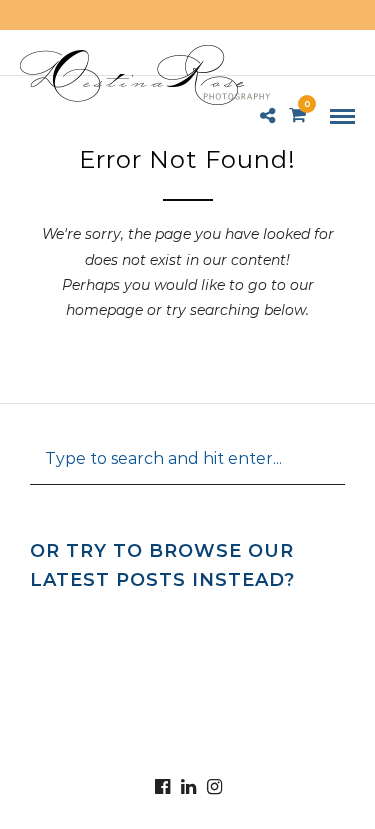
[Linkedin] (188, 787)
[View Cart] (297, 116)
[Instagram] (214, 787)
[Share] (267, 117)
